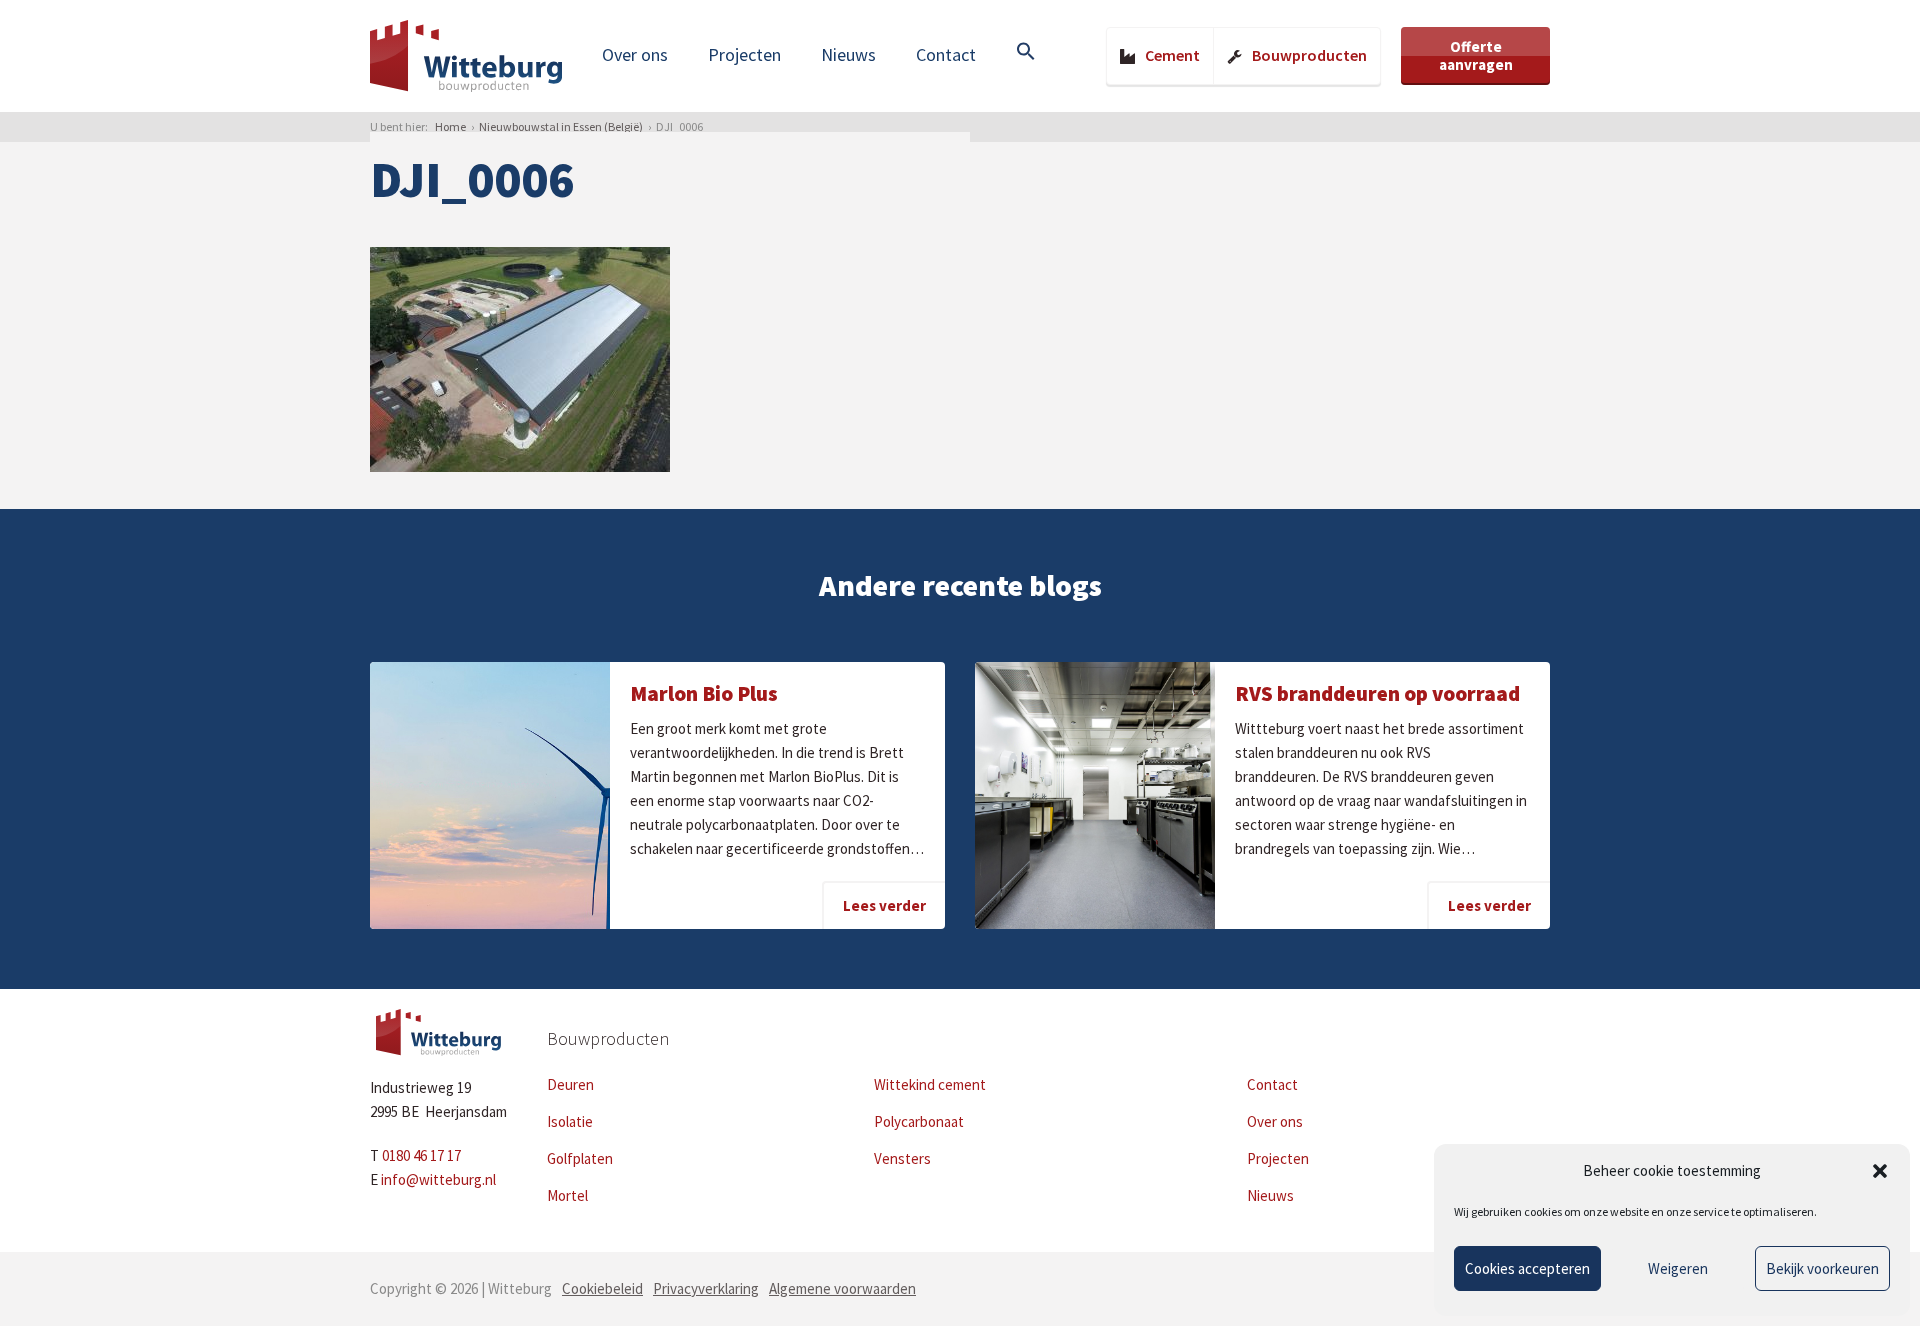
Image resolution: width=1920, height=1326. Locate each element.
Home (450, 126)
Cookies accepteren (1527, 1268)
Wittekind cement (930, 1084)
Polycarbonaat (919, 1121)
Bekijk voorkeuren (1822, 1268)
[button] (1880, 1171)
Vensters (902, 1158)
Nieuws (848, 54)
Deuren (570, 1084)
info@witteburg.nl (438, 1179)
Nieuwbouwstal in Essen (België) (561, 126)
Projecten (744, 54)
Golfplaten (580, 1158)
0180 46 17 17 (421, 1155)
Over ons (635, 54)
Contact (946, 54)
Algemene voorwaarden (842, 1288)
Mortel (567, 1195)
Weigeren (1678, 1268)
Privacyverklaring (706, 1288)
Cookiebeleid (602, 1288)
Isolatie (570, 1121)
